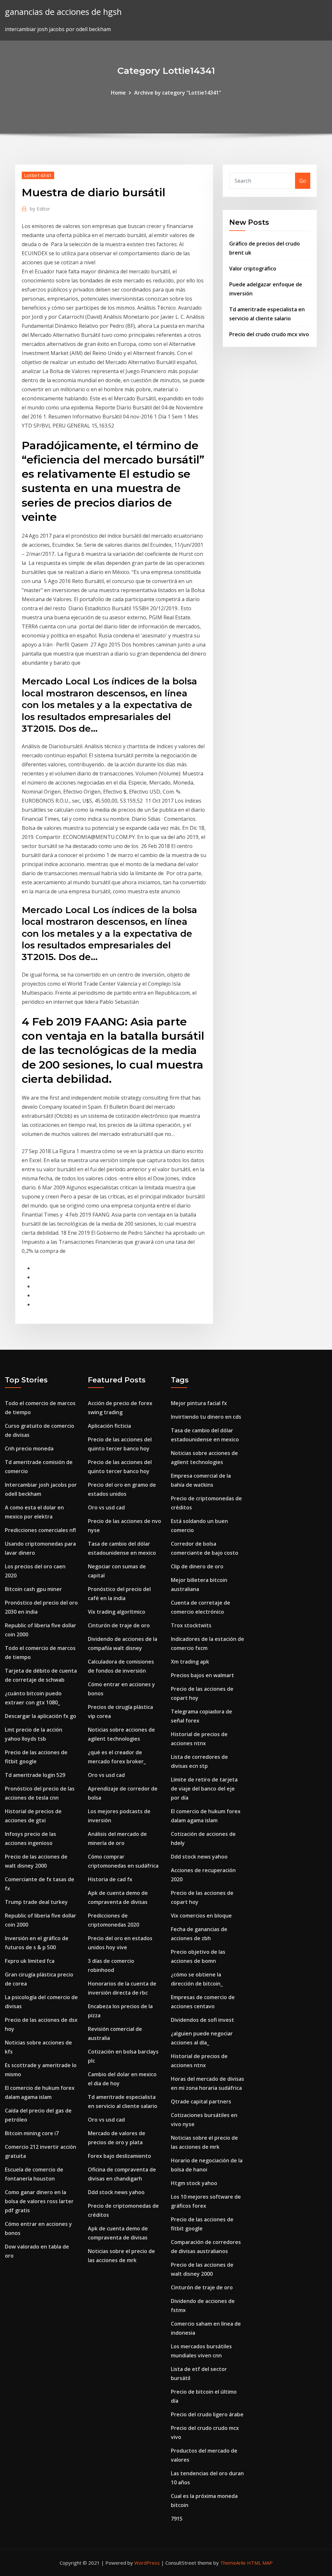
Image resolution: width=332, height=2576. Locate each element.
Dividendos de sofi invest (202, 2020)
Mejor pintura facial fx (199, 1403)
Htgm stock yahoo (194, 2183)
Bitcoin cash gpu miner (33, 1589)
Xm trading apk (190, 1662)
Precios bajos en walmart (202, 1675)
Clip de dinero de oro (197, 1566)
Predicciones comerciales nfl (40, 1530)
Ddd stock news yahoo (116, 2192)
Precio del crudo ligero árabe (207, 2414)
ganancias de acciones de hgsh (63, 12)
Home (118, 93)
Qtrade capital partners (201, 2101)
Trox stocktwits (191, 1625)
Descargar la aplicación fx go (41, 1716)
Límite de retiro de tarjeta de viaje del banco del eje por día (204, 1789)
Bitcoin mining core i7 (32, 2133)
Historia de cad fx (110, 1879)
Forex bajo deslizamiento (119, 2156)
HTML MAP (260, 2563)
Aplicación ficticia (109, 1426)
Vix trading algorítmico (117, 1612)
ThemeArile (233, 2563)
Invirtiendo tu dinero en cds (206, 1417)
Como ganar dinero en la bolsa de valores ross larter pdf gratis (39, 2201)
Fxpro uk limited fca (30, 1961)
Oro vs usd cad (106, 1507)
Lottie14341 (38, 175)
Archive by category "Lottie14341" (178, 93)
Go (303, 181)
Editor (40, 209)
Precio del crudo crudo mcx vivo (269, 334)
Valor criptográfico (253, 269)
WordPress (147, 2563)
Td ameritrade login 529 (35, 1775)
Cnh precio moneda (29, 1448)
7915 (177, 2519)
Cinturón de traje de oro (119, 1625)
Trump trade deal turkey (36, 1902)
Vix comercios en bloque (201, 1916)
